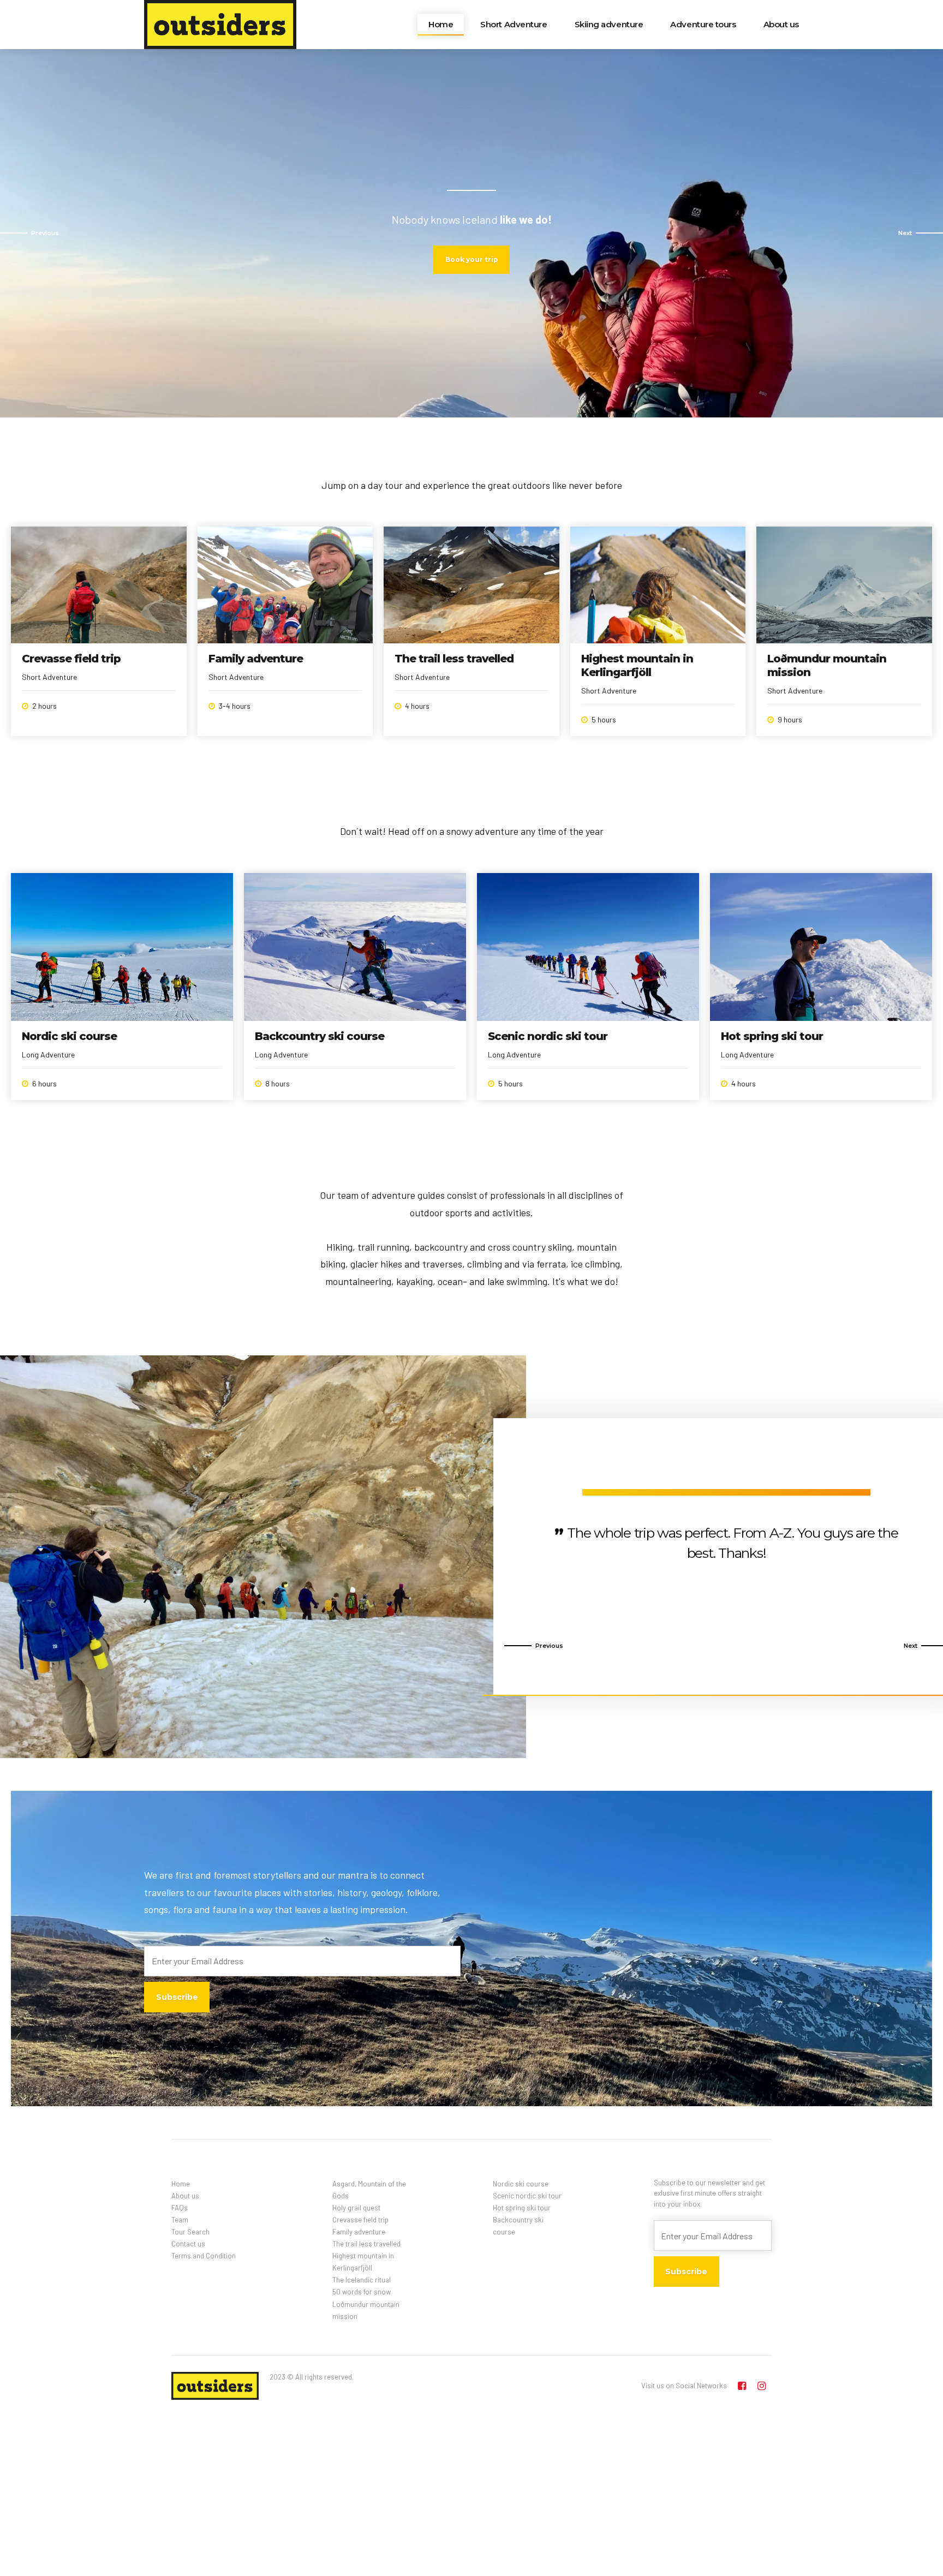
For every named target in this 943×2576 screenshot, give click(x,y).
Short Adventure (514, 24)
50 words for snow (362, 2292)
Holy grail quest (356, 2208)
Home (441, 24)
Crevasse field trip (71, 659)
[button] (29, 233)
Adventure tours (703, 24)
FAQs (180, 2208)
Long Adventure (48, 1054)
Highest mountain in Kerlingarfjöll (637, 665)
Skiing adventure (609, 24)
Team (180, 2220)
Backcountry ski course (320, 1036)
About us (781, 24)
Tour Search (190, 2232)
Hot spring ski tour (772, 1036)
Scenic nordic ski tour (548, 1036)
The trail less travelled (454, 659)
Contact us (188, 2244)
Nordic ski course (69, 1036)
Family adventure (256, 659)
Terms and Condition (204, 2256)
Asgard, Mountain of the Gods (369, 2190)
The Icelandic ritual (362, 2280)
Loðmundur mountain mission (366, 2310)
